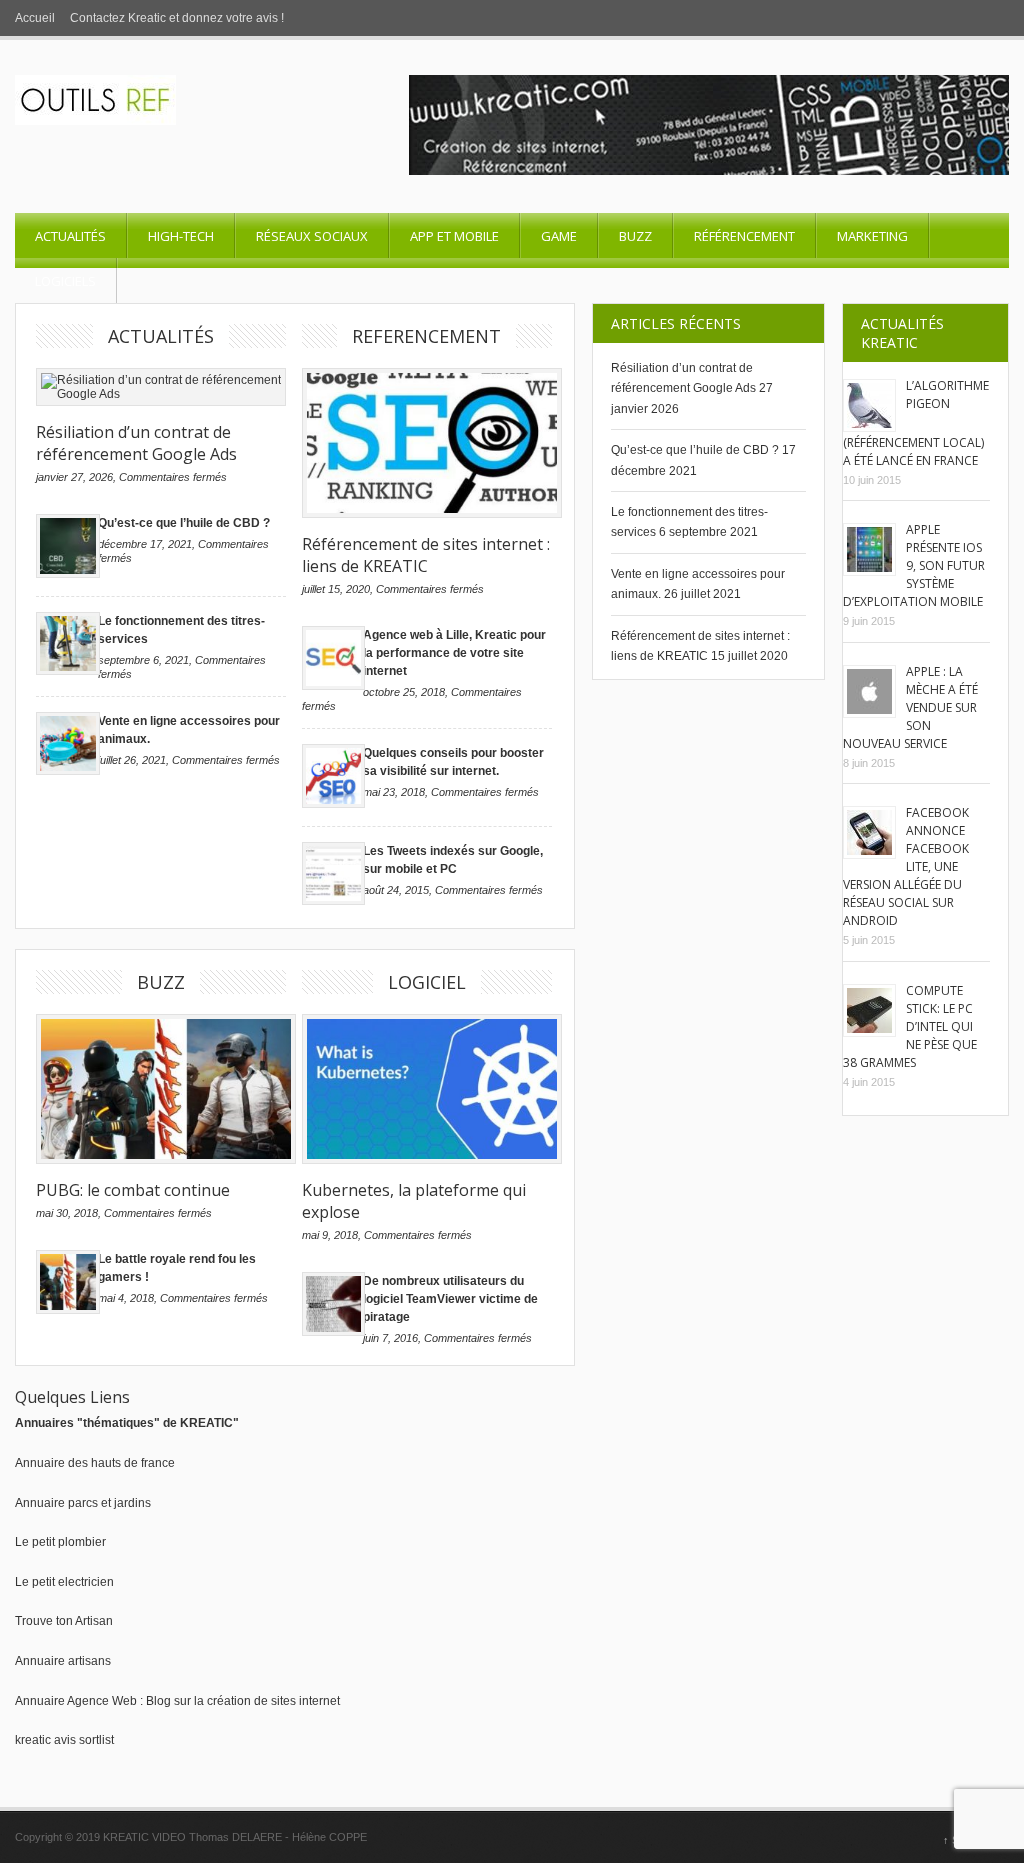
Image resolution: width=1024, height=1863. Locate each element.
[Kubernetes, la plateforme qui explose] (427, 1089)
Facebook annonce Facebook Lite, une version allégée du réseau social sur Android (906, 866)
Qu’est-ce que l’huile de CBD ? (184, 523)
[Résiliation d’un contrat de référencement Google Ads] (161, 387)
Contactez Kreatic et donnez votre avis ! (177, 18)
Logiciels (65, 281)
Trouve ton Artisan (64, 1621)
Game (559, 236)
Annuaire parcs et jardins (83, 1503)
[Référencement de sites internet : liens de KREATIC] (427, 443)
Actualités (70, 236)
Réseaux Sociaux (312, 236)
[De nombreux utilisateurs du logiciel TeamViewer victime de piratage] (334, 1332)
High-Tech (181, 236)
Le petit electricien (64, 1582)
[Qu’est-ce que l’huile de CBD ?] (68, 574)
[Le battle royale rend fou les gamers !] (68, 1310)
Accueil (35, 18)
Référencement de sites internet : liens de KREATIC (426, 555)
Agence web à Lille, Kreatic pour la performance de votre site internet (454, 653)
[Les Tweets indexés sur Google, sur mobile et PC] (334, 901)
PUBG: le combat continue (133, 1190)
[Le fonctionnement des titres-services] (68, 671)
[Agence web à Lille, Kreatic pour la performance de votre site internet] (334, 686)
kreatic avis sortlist (64, 1740)
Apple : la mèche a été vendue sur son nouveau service (910, 707)
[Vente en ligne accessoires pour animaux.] (68, 771)
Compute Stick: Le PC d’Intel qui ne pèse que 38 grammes (910, 1026)
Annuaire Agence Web (76, 1701)
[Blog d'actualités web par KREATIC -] (95, 121)
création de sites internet (273, 1701)
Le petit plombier (60, 1542)
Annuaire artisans (63, 1661)
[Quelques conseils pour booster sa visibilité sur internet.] (334, 804)
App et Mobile (454, 236)
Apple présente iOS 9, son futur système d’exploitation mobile (914, 565)
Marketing (872, 236)
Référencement (744, 236)
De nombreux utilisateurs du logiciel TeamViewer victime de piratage (450, 1299)
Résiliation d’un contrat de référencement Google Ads (136, 443)
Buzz (635, 236)
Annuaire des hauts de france (95, 1463)
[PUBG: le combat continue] (161, 1089)
